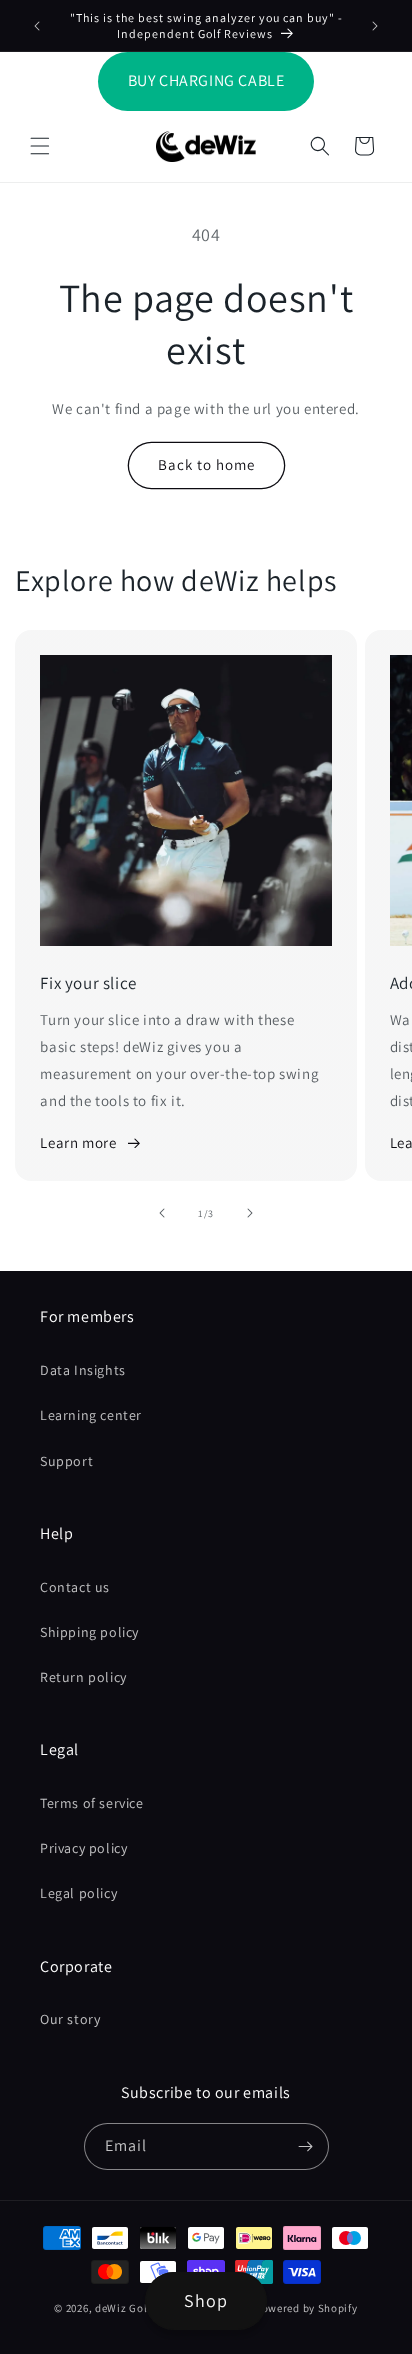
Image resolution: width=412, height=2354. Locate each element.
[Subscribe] (306, 2146)
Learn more (78, 1142)
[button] (40, 146)
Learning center (91, 1415)
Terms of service (92, 1803)
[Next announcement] (375, 26)
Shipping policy (89, 1632)
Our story (70, 2019)
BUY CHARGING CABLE (206, 80)
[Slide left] (162, 1213)
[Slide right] (250, 1213)
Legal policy (78, 1893)
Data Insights (83, 1370)
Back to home (206, 464)
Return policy (83, 1677)
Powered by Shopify (306, 2308)
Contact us (75, 1587)
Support (66, 1461)
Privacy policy (83, 1848)
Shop (206, 2300)
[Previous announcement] (37, 26)
